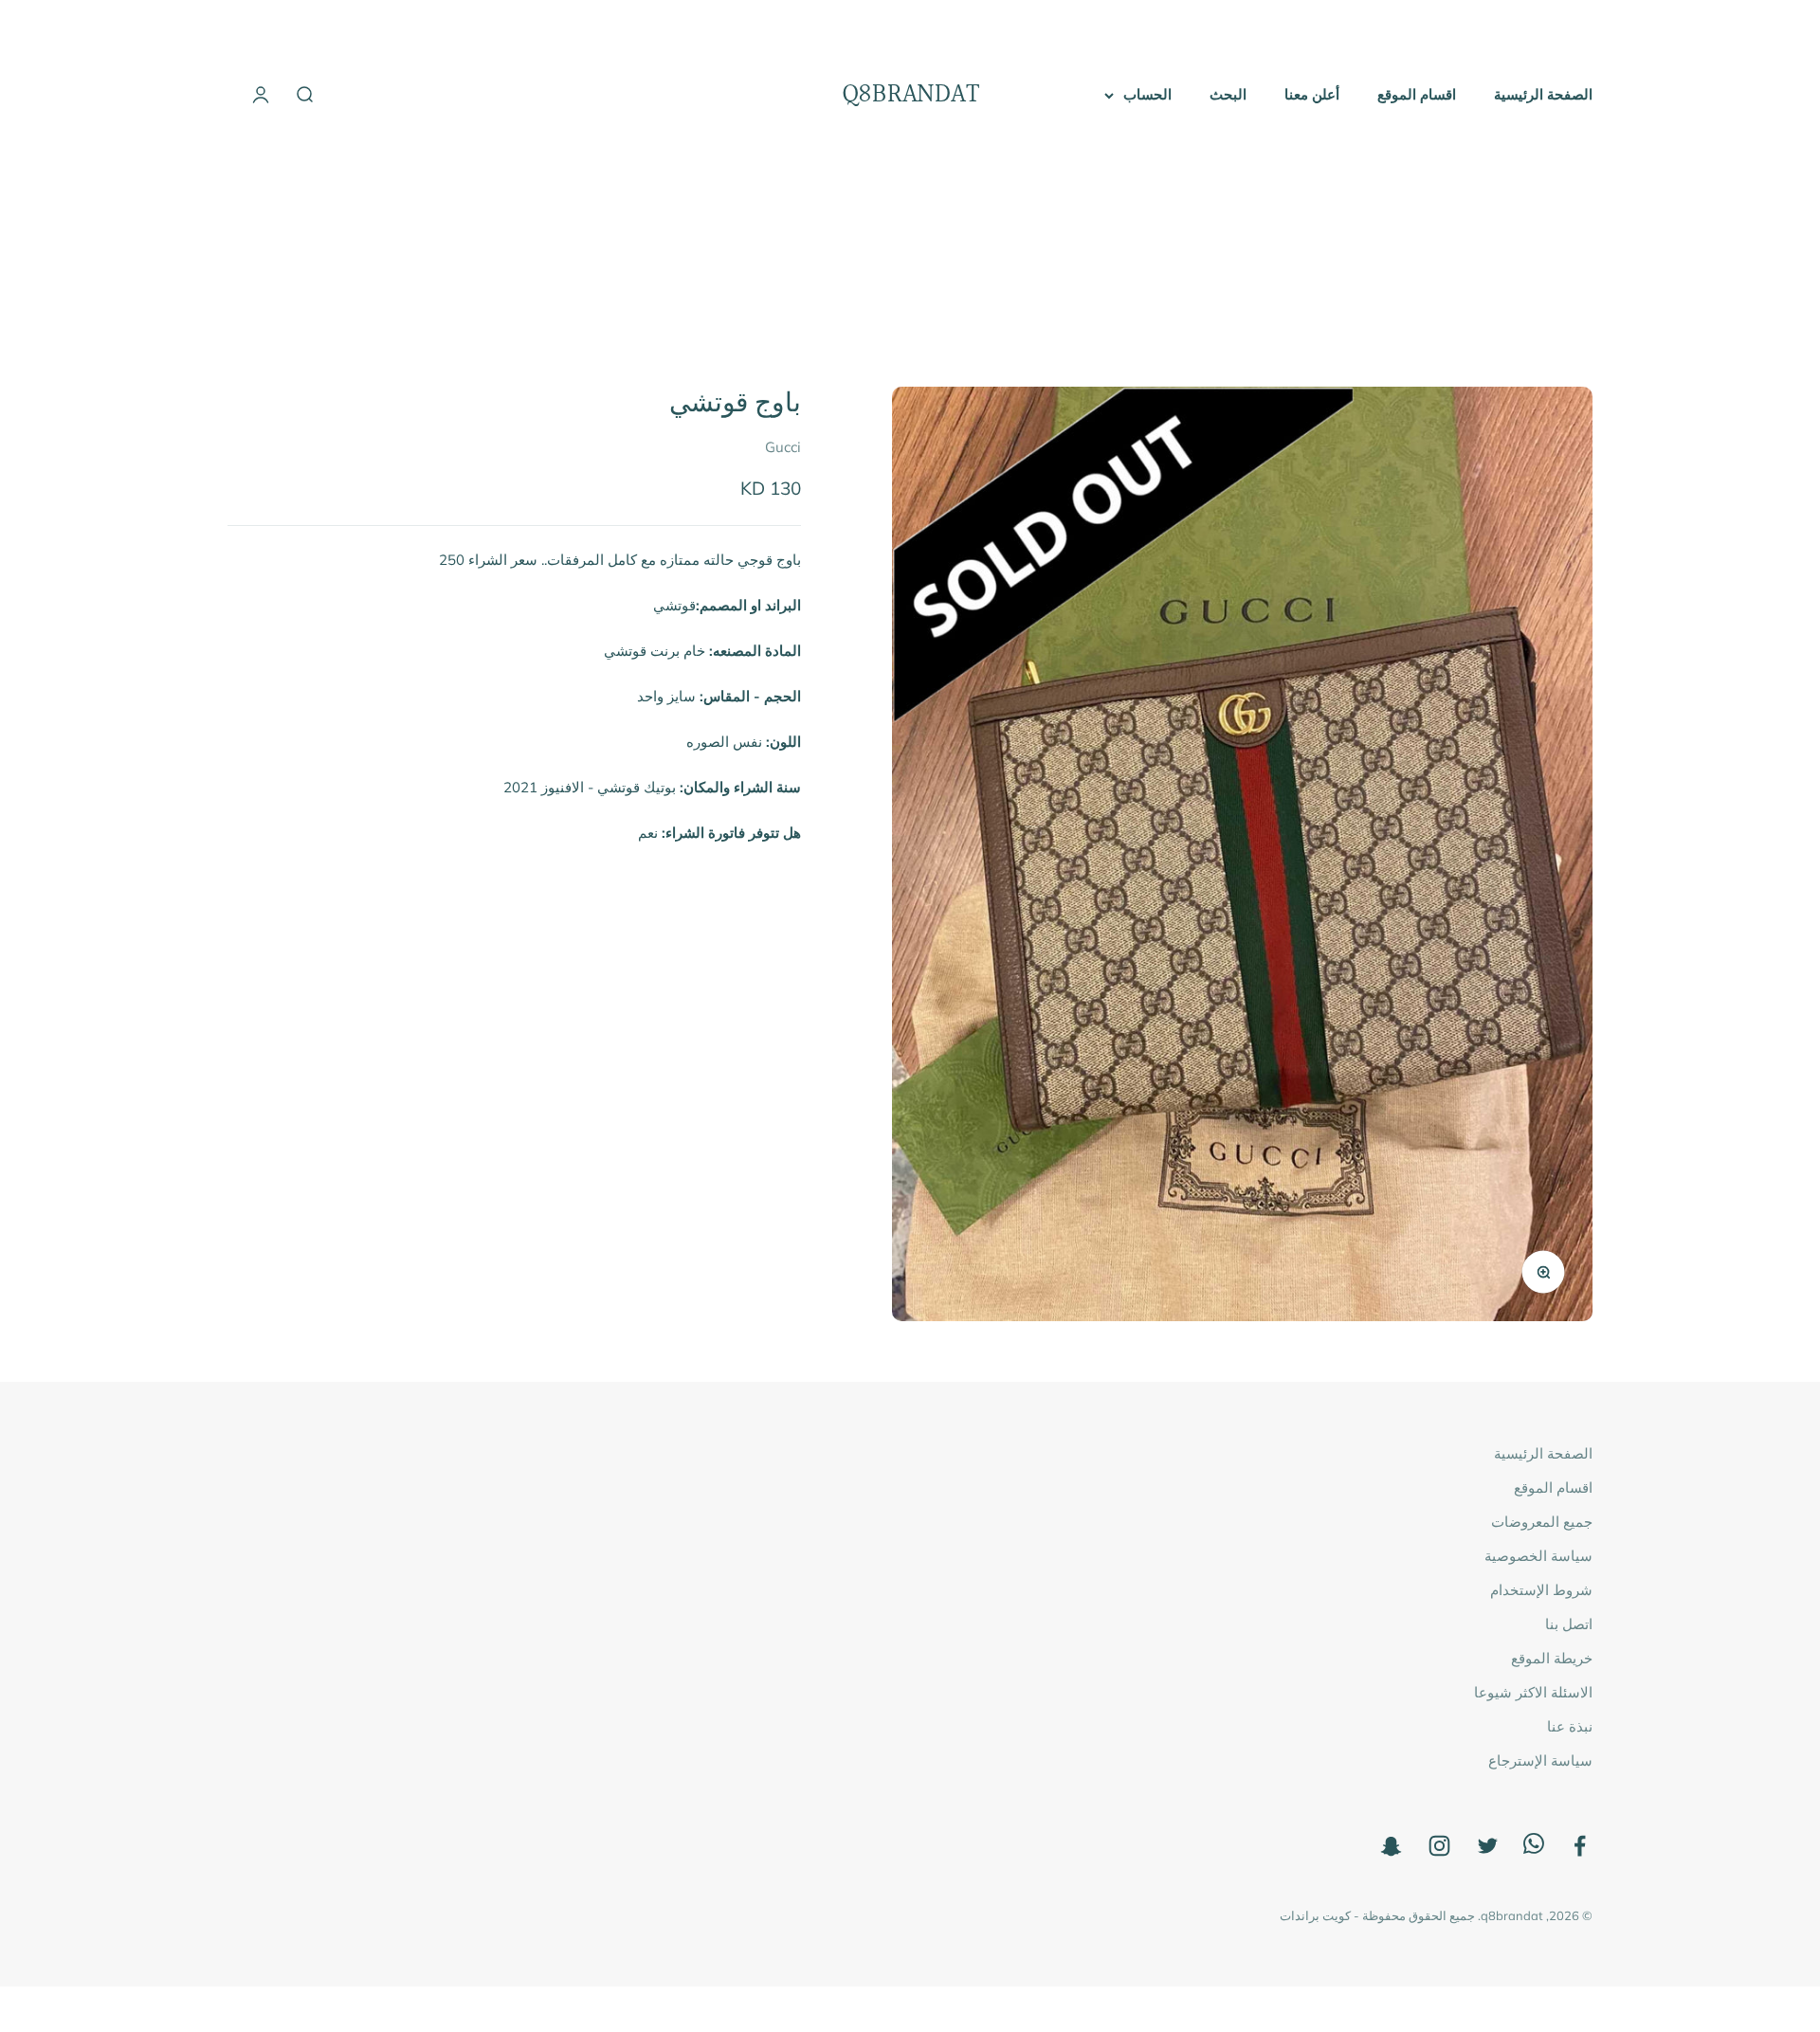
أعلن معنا (1312, 94)
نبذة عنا (1570, 1726)
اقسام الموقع (1417, 94)
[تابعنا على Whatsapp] (1534, 1849)
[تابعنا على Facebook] (1580, 1846)
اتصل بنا (1569, 1624)
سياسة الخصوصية (1538, 1556)
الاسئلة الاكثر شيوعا (1533, 1692)
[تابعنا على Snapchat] (1391, 1846)
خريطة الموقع (1552, 1658)
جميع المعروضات (1542, 1522)
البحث (1228, 94)
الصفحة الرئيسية (1543, 94)
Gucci (783, 448)
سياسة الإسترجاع (1540, 1760)
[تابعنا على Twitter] (1488, 1846)
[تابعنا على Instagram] (1439, 1846)
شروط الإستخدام (1541, 1590)
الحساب (1147, 94)
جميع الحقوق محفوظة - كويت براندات (1377, 1915)
